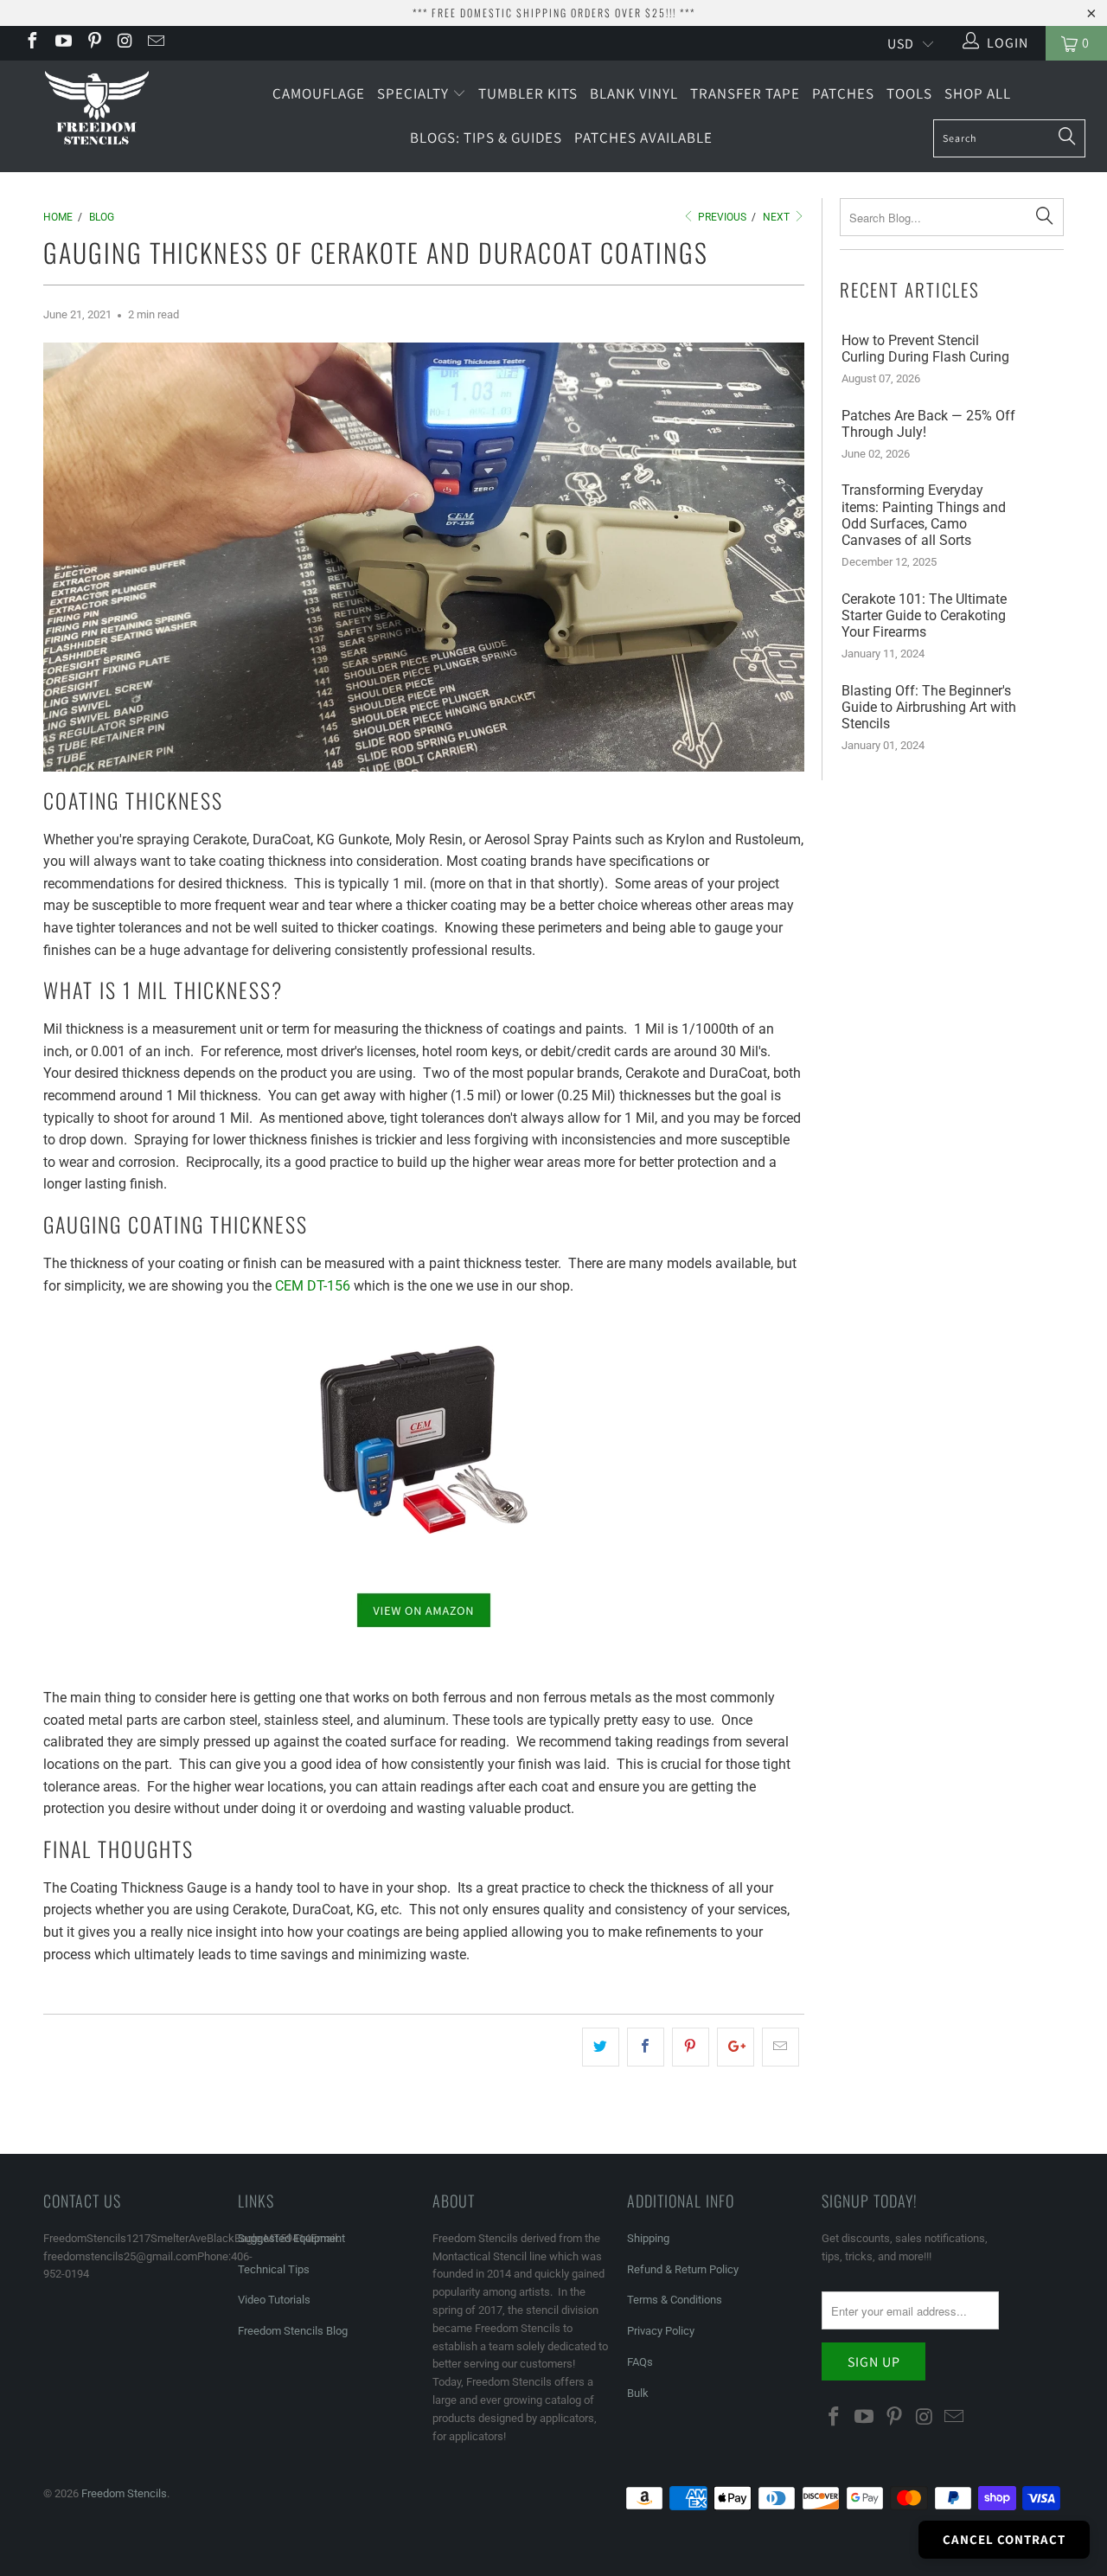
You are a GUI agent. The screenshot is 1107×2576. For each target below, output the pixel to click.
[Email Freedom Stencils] (155, 43)
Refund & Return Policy (683, 2269)
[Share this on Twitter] (601, 2047)
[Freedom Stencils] (97, 109)
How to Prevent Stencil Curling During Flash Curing (925, 349)
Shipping (648, 2238)
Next (777, 217)
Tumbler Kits (528, 93)
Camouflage (319, 93)
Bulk (638, 2393)
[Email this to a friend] (781, 2047)
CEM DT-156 (313, 1286)
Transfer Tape (745, 93)
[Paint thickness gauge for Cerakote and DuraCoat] (424, 1439)
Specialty (415, 93)
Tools (909, 93)
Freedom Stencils (124, 2493)
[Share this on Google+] (736, 2047)
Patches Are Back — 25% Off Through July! (928, 424)
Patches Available (643, 138)
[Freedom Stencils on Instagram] (125, 43)
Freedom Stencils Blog (293, 2331)
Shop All (978, 93)
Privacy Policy (661, 2331)
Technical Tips (274, 2269)
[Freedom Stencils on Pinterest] (93, 43)
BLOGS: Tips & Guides (486, 138)
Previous (721, 217)
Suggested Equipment (291, 2238)
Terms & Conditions (675, 2300)
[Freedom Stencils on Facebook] (31, 43)
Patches (843, 93)
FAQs (640, 2362)
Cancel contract (1004, 2539)
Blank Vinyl (634, 93)
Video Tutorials (274, 2300)
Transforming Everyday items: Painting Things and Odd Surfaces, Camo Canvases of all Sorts (924, 515)
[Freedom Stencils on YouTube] (62, 43)
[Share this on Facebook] (646, 2047)
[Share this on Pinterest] (691, 2047)
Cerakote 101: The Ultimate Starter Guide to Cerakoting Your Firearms (924, 615)
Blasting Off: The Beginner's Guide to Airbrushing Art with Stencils (929, 707)
